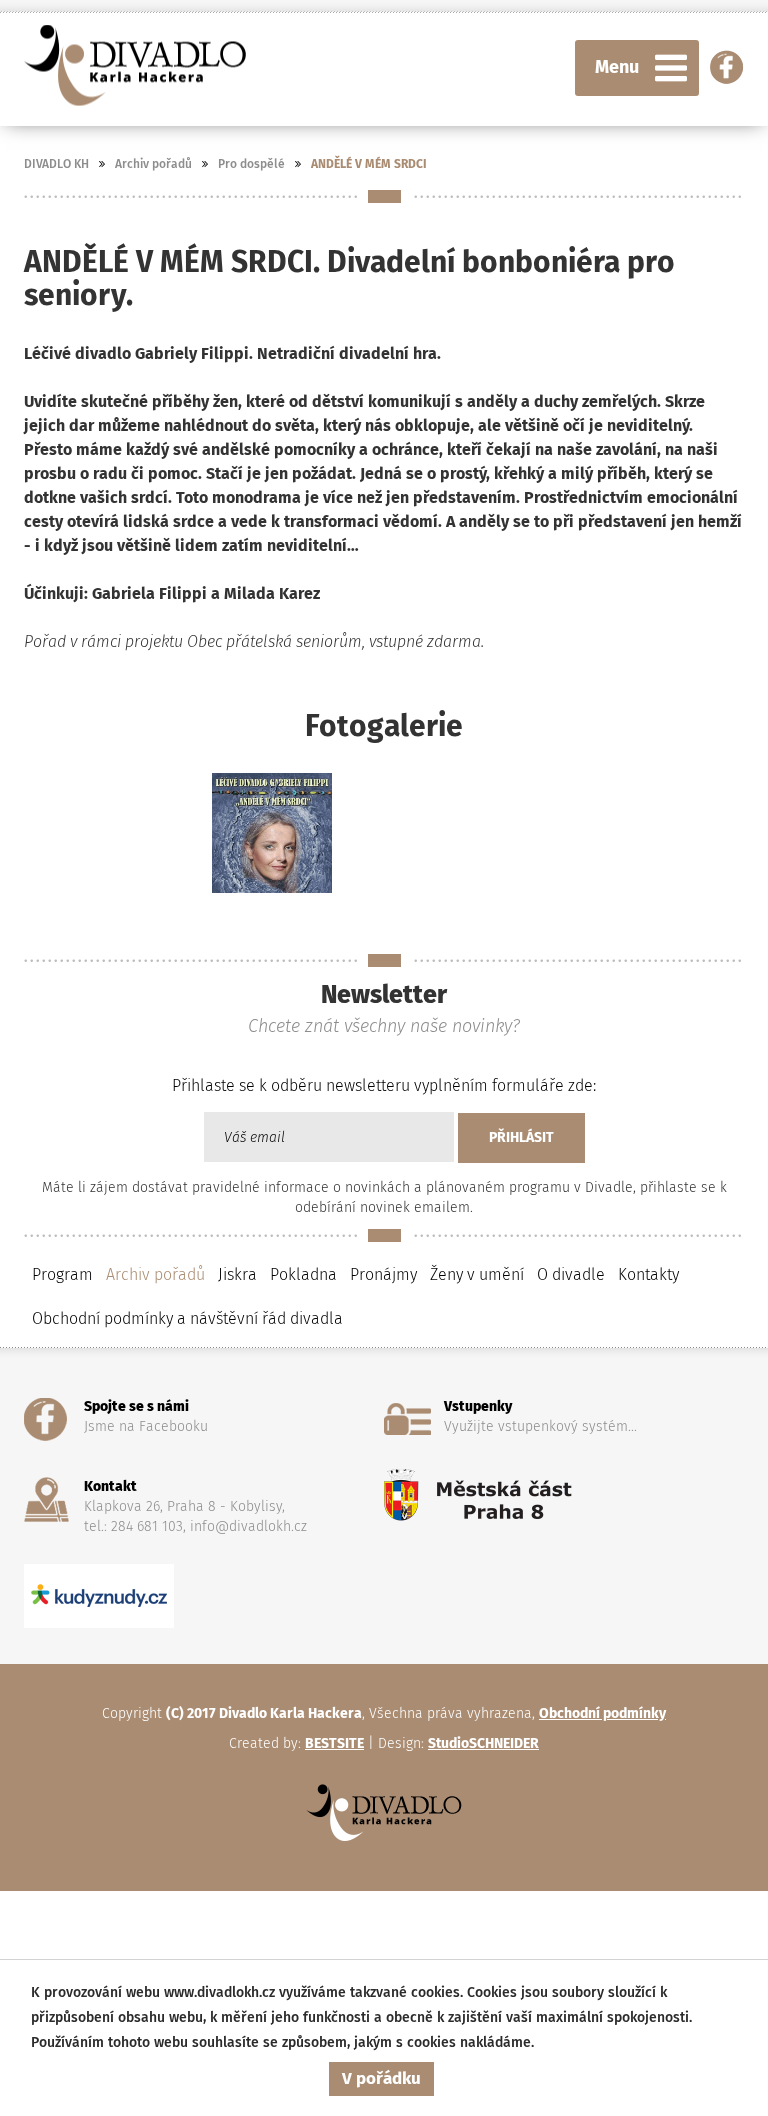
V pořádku (381, 2078)
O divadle (571, 1274)
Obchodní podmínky (602, 1713)
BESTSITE (334, 1743)
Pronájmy (383, 1274)
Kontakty (648, 1274)
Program (62, 1274)
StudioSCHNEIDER (483, 1743)
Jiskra (237, 1274)
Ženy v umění (477, 1274)
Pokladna (303, 1274)
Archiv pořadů (153, 164)
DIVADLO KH (56, 164)
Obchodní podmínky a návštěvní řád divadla (187, 1318)
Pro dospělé (251, 164)
